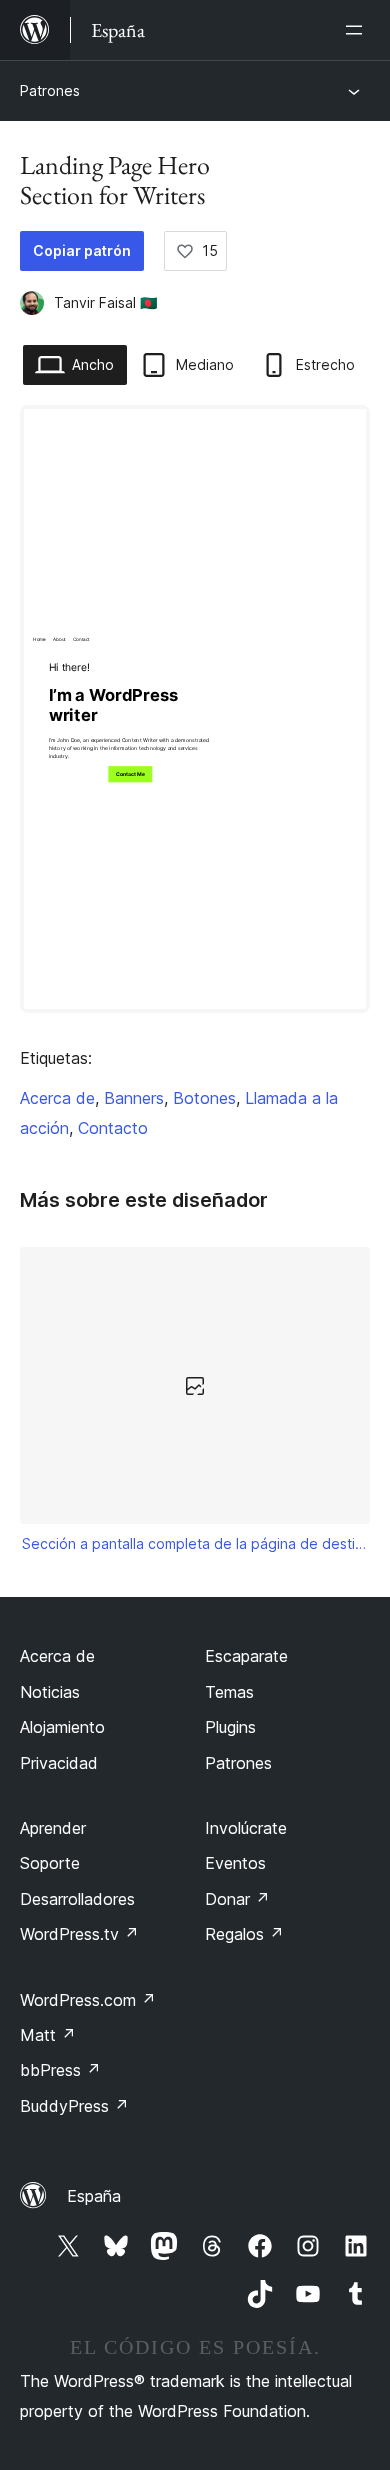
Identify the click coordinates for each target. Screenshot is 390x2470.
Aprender (53, 1828)
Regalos (244, 1934)
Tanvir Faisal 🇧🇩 (105, 302)
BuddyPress (74, 2106)
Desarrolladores (77, 1899)
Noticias (50, 1692)
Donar (237, 1899)
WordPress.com (88, 2000)
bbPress (60, 2070)
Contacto (113, 1128)
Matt (48, 2035)
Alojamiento (62, 1727)
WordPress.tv (79, 1934)
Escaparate (246, 1656)
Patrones (50, 90)
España (94, 2196)
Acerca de (57, 1098)
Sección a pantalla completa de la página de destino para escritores (195, 1543)
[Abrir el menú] (358, 30)
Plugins (230, 1727)
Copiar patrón (82, 250)
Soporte (50, 1863)
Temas (229, 1692)
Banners (134, 1098)
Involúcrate (246, 1828)
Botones (204, 1098)
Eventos (235, 1863)
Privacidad (59, 1763)
